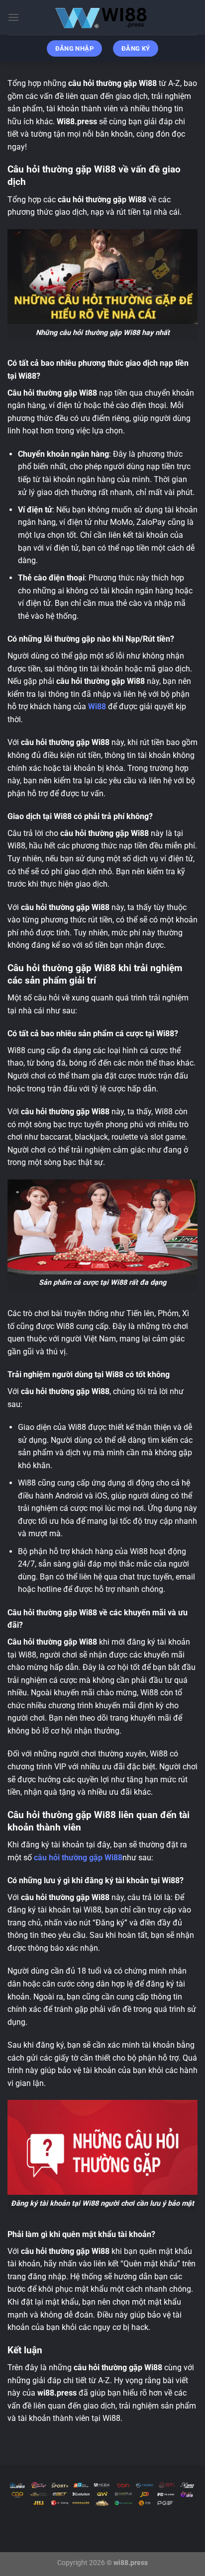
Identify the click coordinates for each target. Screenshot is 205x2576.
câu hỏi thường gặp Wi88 (78, 1858)
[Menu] (13, 17)
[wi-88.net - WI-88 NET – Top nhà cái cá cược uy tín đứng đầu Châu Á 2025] (102, 17)
